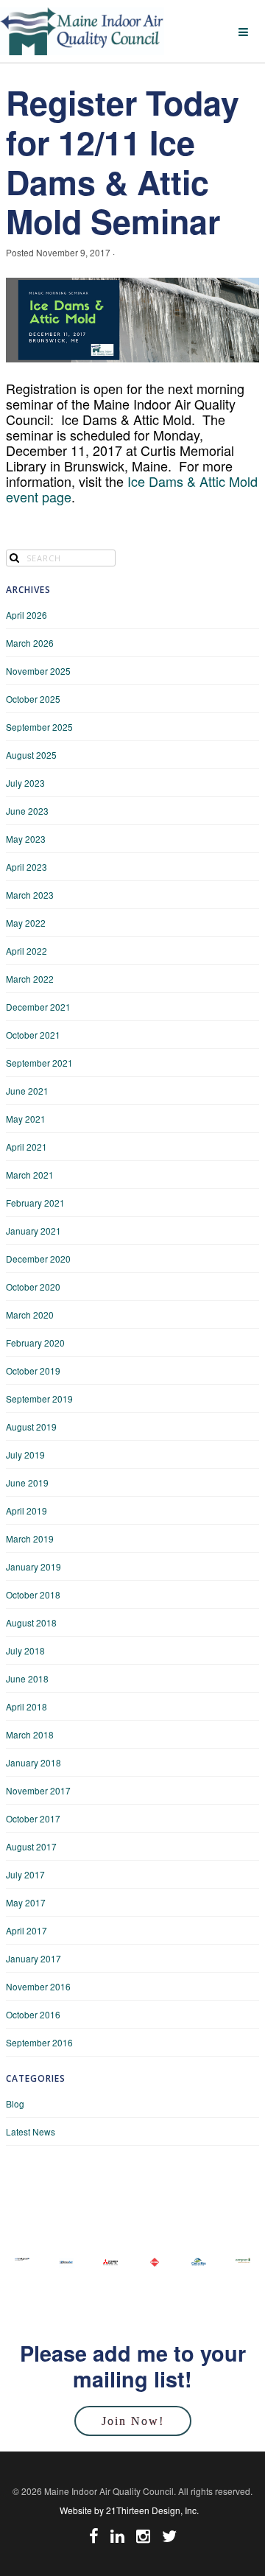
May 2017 (26, 1902)
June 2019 (27, 1482)
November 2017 (38, 1790)
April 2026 (26, 615)
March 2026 (30, 643)
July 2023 (25, 783)
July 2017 (25, 1874)
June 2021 (27, 1091)
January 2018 (33, 1762)
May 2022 (26, 923)
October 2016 (33, 2014)
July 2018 (25, 1650)
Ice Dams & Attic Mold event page (132, 489)
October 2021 (33, 1035)
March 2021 (30, 1175)
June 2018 (27, 1678)
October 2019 (33, 1371)
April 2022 (26, 951)
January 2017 (33, 1958)
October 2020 (33, 1287)
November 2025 (38, 671)
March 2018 (30, 1734)
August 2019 (31, 1426)
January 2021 (33, 1231)
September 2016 (39, 2042)
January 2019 (33, 1566)
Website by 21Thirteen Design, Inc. (129, 2510)
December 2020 (38, 1259)
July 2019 (25, 1454)
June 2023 (27, 811)
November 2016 (38, 1986)
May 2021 (26, 1119)
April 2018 (26, 1706)
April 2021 (26, 1147)
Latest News (31, 2131)
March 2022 (30, 979)
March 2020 (30, 1315)
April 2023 (26, 867)
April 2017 (26, 1930)
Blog (15, 2103)
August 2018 (31, 1622)
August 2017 (31, 1846)
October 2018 (33, 1594)
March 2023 (30, 895)
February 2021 (35, 1203)
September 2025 (39, 727)
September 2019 (39, 1398)
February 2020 (35, 1343)
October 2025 (33, 699)
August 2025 (31, 755)
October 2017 (33, 1818)
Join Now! (133, 2421)
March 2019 (30, 1538)
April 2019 (26, 1510)
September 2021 (39, 1063)
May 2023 (26, 839)
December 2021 (38, 1007)
